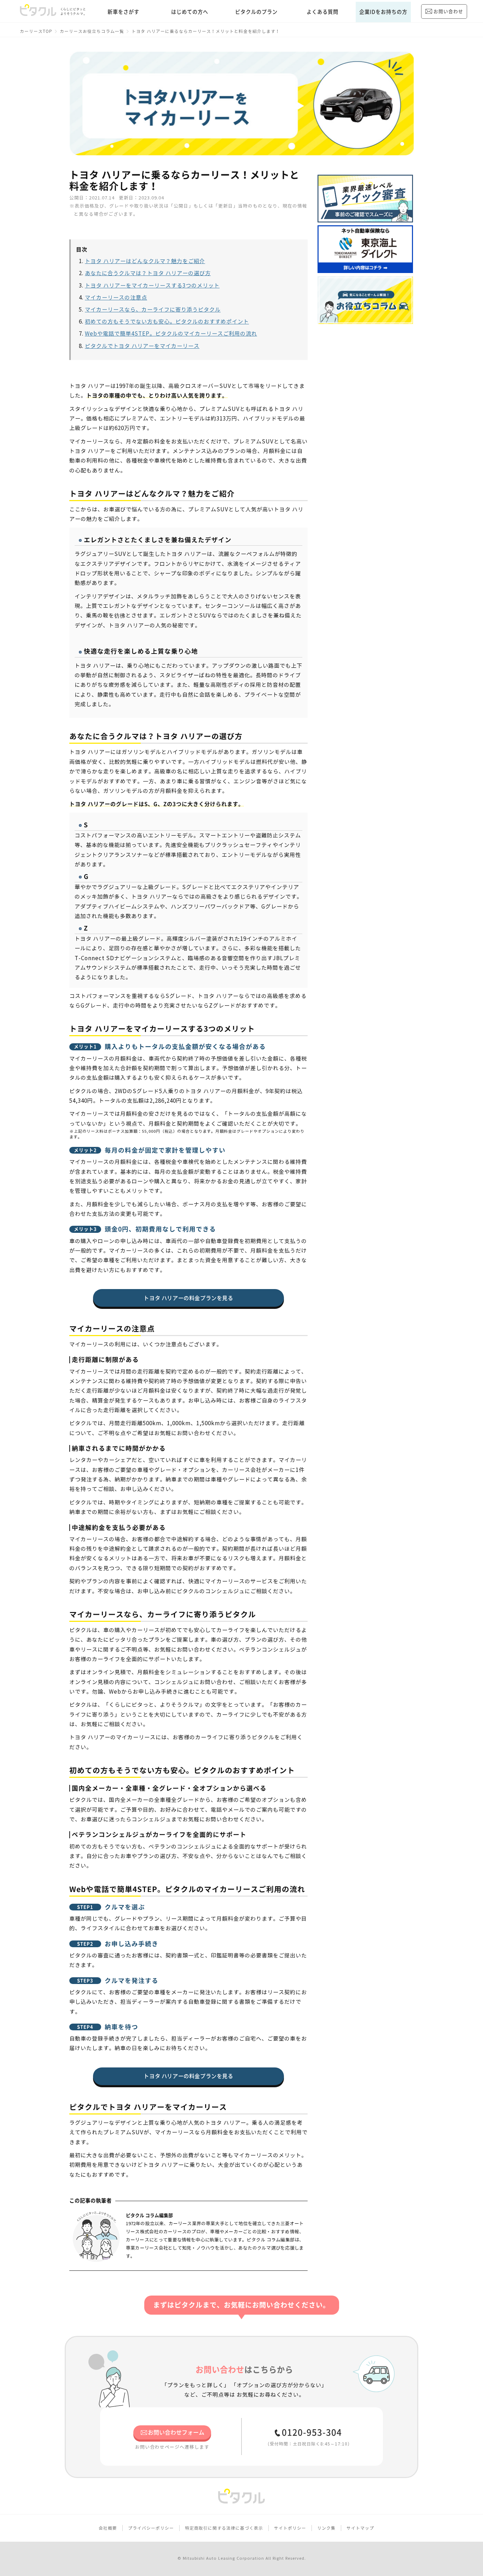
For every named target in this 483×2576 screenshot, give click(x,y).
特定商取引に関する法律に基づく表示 (224, 2528)
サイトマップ (360, 2528)
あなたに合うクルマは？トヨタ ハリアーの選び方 (148, 273)
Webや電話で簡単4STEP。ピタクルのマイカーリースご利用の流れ (171, 334)
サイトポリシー (290, 2528)
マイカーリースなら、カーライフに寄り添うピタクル (153, 310)
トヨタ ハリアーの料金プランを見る (188, 1298)
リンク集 (326, 2528)
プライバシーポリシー (151, 2528)
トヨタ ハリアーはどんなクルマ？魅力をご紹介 (145, 261)
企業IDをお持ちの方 (383, 12)
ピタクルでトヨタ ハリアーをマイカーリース (142, 346)
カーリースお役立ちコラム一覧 (92, 31)
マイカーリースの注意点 (116, 298)
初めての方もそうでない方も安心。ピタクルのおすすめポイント (167, 322)
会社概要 (108, 2528)
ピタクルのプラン (256, 12)
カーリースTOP (36, 31)
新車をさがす (123, 12)
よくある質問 (322, 12)
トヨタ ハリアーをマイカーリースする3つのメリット (152, 286)
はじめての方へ (190, 12)
